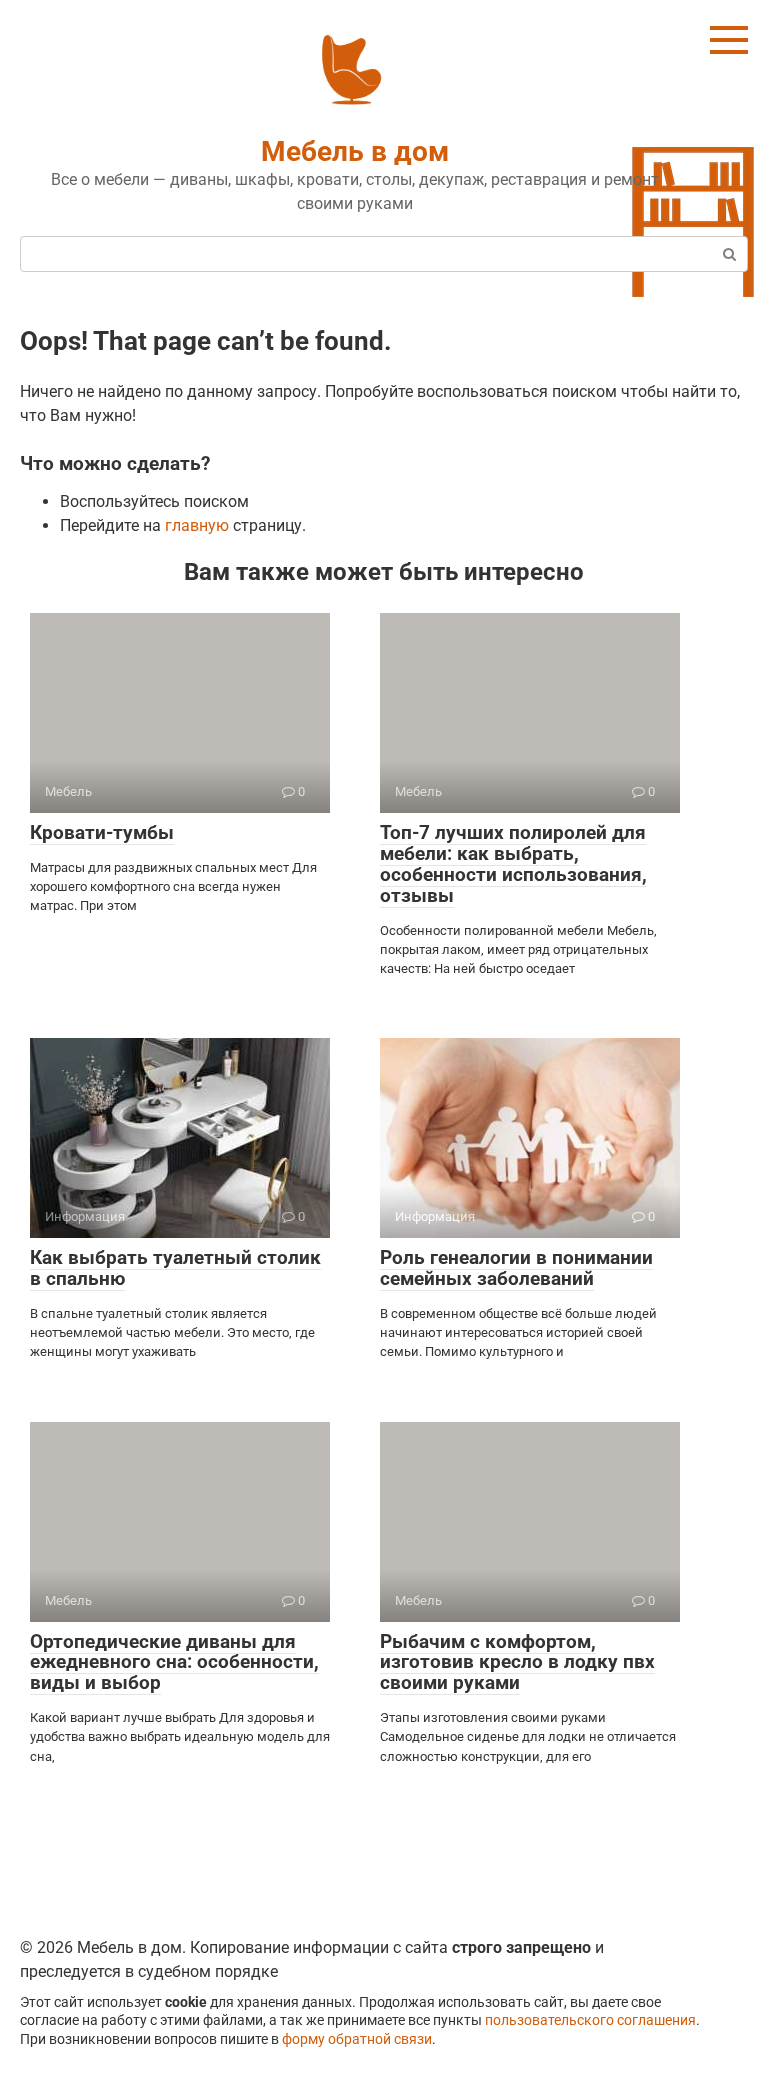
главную (197, 525)
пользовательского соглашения (590, 2020)
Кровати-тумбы (102, 832)
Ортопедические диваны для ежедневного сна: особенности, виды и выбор (174, 1662)
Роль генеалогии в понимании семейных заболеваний (516, 1268)
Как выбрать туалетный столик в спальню (175, 1268)
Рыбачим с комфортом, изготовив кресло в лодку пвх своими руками (517, 1662)
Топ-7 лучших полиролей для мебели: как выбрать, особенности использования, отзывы (513, 864)
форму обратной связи (357, 2039)
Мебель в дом (355, 151)
